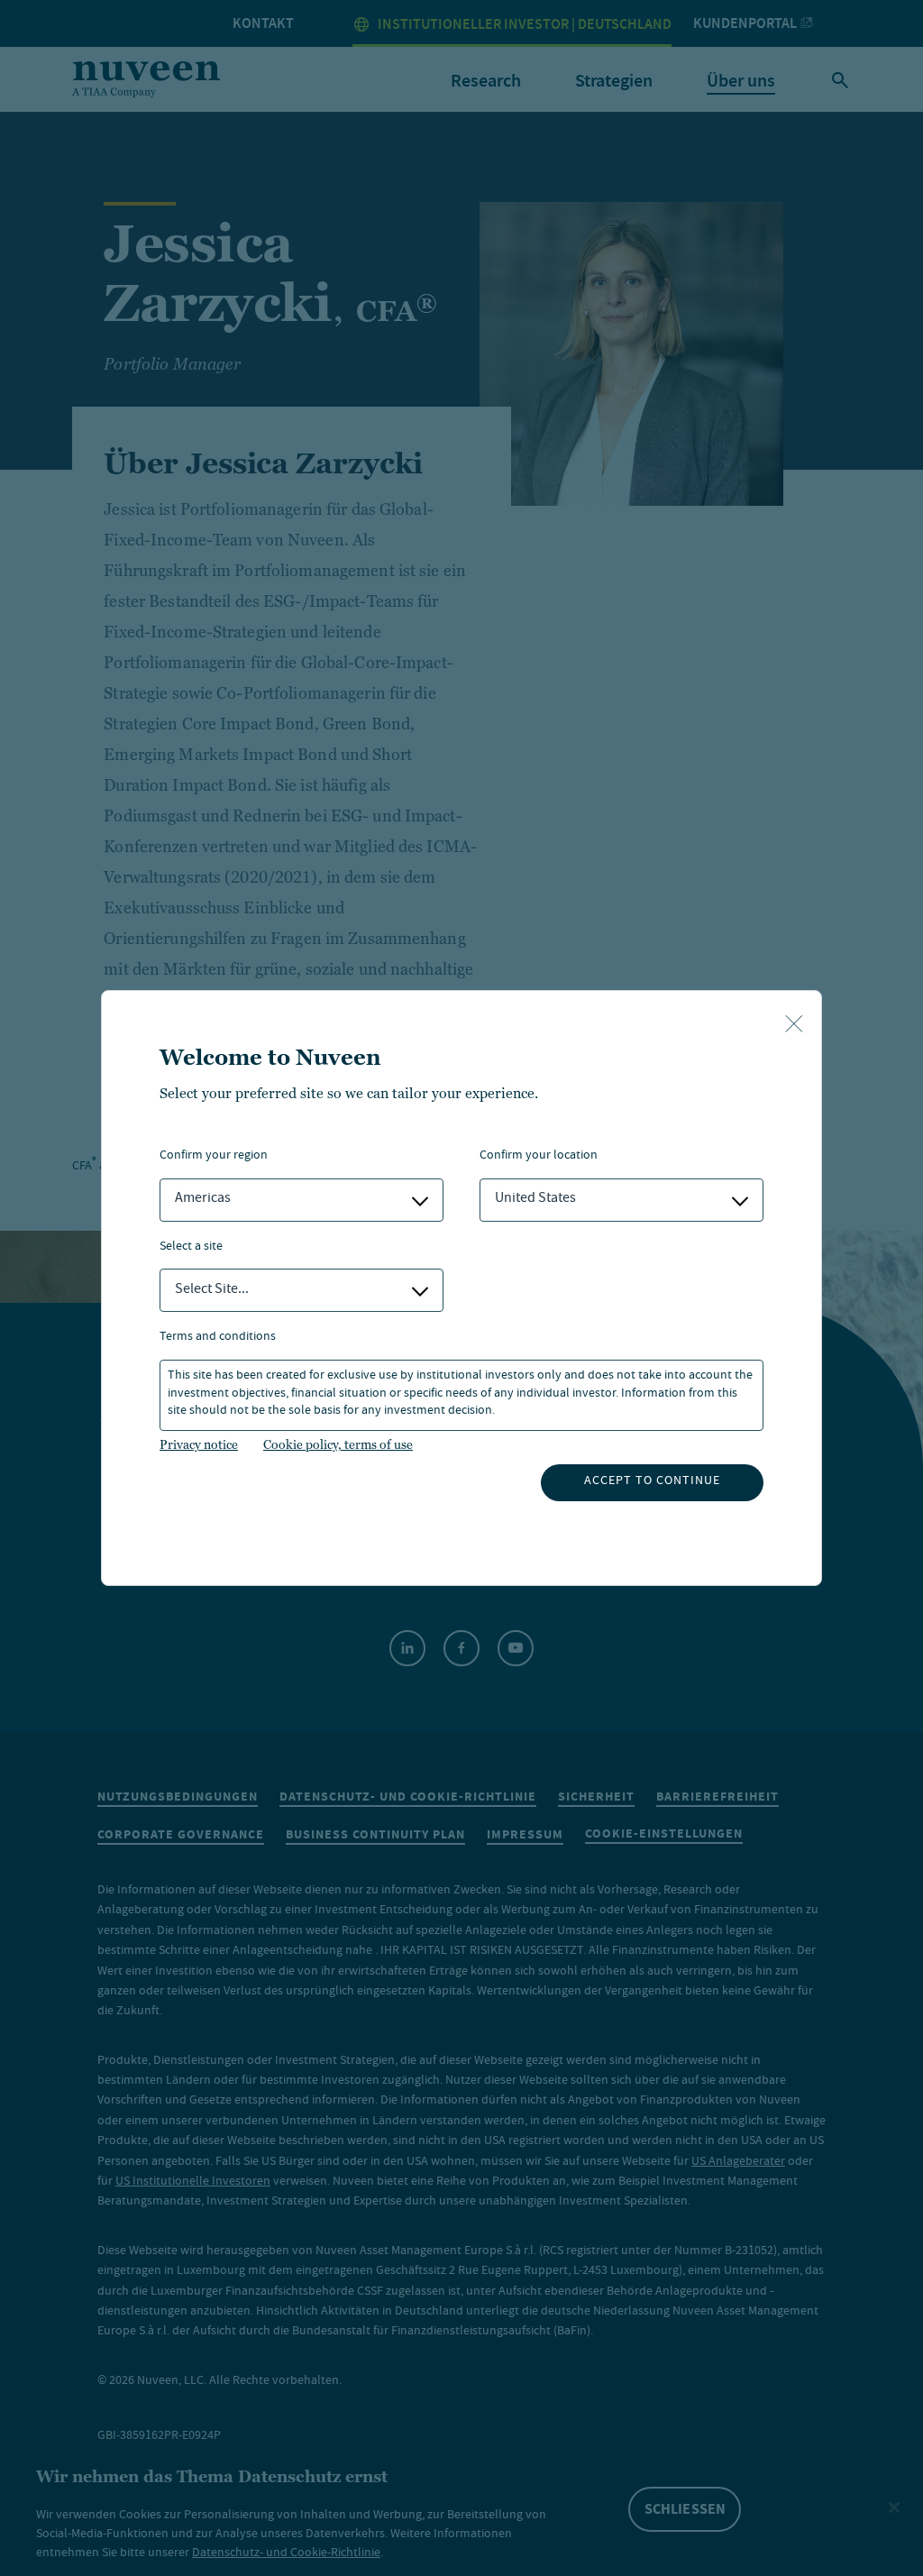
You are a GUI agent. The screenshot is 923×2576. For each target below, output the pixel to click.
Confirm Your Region (214, 1156)
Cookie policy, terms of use (338, 1444)
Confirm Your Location (539, 1156)
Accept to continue (652, 1481)
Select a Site (191, 1247)
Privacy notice (199, 1444)
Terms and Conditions (218, 1338)
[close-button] (794, 1025)
